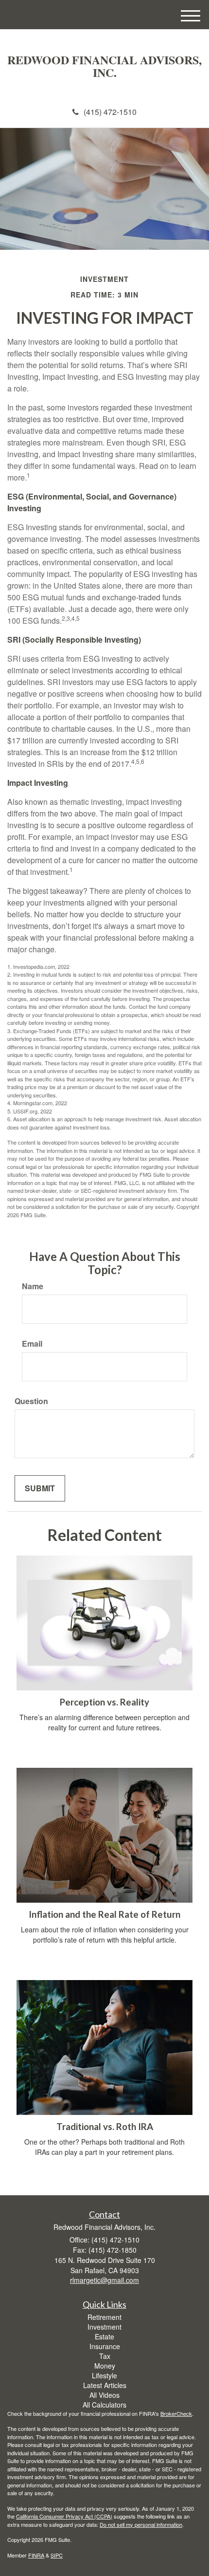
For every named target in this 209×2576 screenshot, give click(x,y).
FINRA (36, 2555)
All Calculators (104, 2405)
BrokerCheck (176, 2413)
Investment (104, 2327)
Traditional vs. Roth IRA (105, 2127)
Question (31, 1401)
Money (105, 2366)
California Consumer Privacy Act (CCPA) (64, 2516)
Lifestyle (104, 2375)
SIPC (57, 2555)
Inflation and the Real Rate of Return (104, 1914)
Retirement (104, 2317)
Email (32, 1344)
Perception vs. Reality (104, 1702)
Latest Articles (105, 2385)
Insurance (105, 2346)
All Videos (104, 2395)
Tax (105, 2356)
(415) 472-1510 (110, 112)
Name (33, 1286)
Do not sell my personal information (141, 2524)
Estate (104, 2336)
